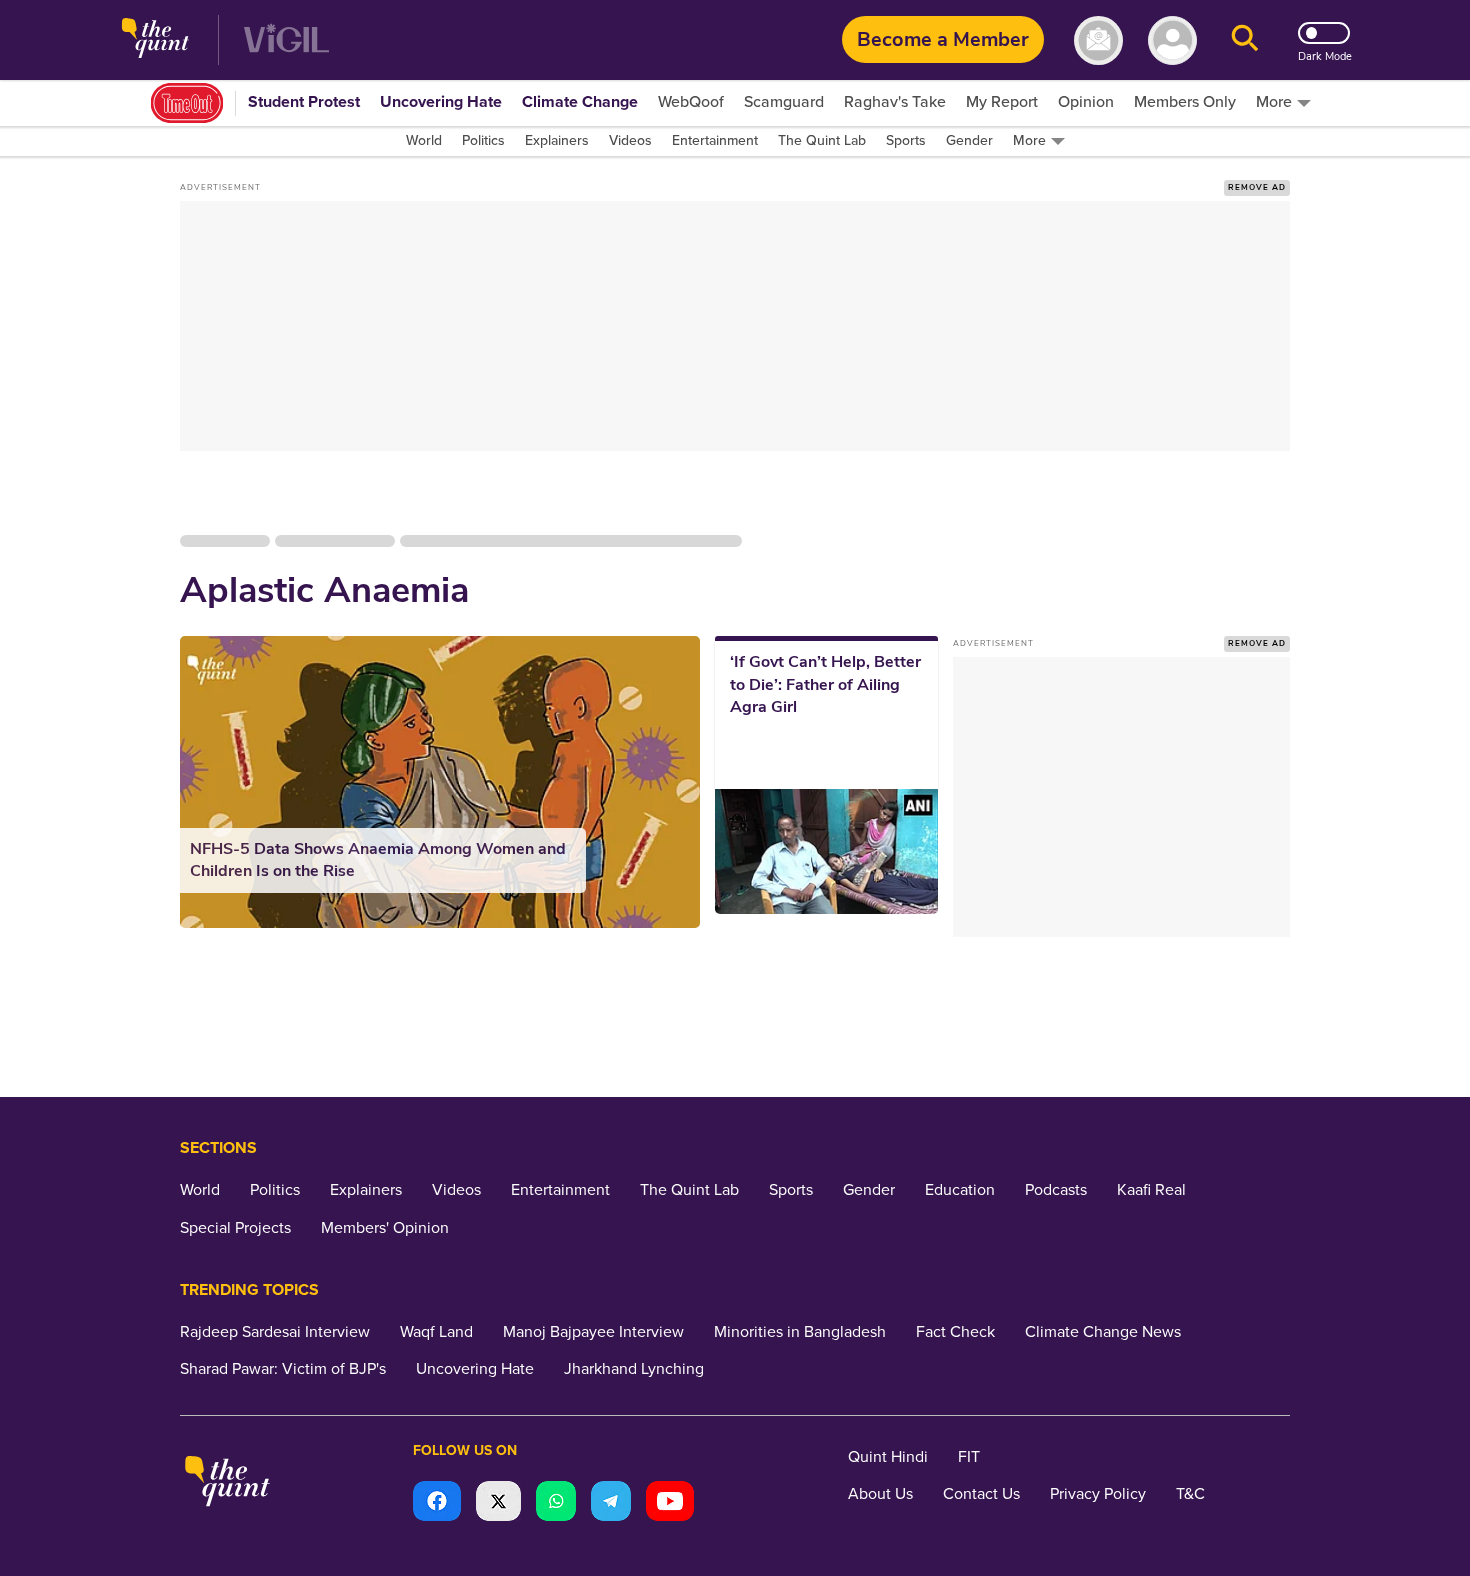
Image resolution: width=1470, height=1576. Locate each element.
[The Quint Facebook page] (437, 1503)
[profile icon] (1172, 40)
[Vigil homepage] (286, 40)
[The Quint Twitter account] (498, 1503)
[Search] (1245, 40)
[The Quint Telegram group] (611, 1503)
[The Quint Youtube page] (670, 1503)
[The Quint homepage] (155, 40)
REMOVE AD (1257, 187)
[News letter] (1098, 40)
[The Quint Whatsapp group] (556, 1503)
